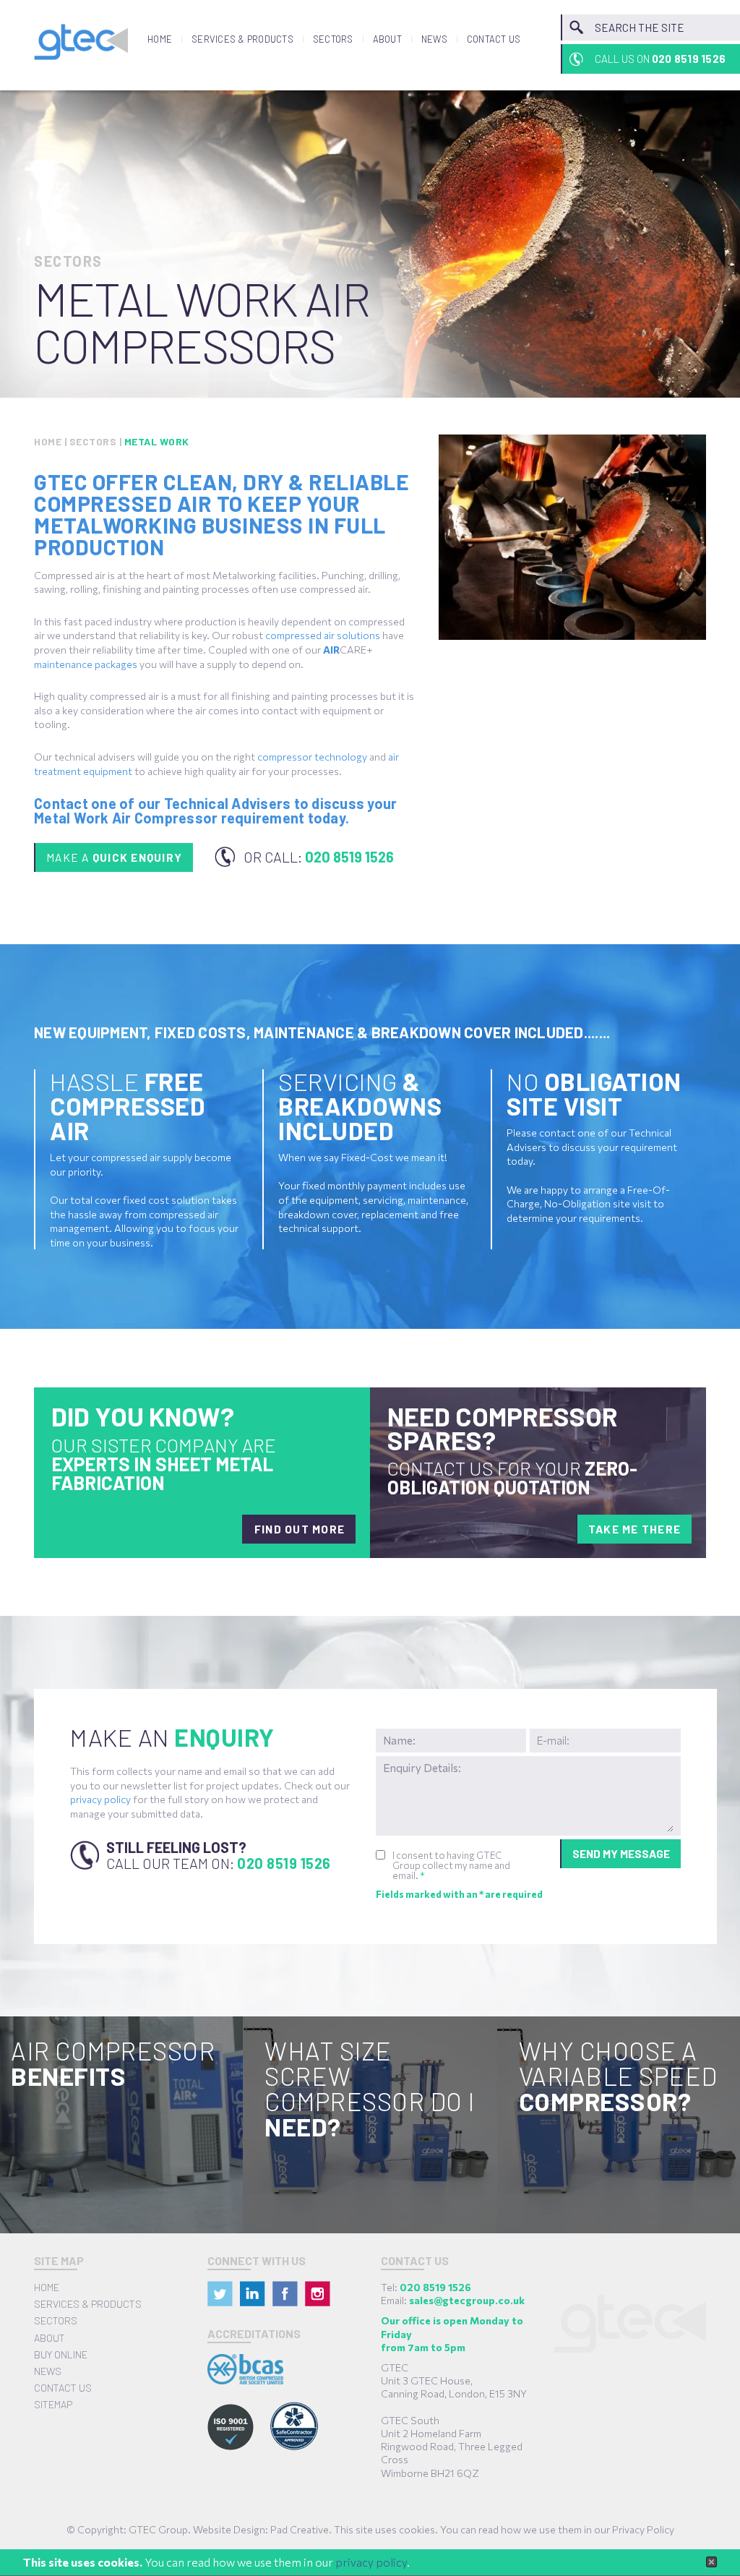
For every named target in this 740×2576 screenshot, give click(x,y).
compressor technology (312, 757)
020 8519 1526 (284, 1863)
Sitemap (53, 2404)
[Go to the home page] (81, 42)
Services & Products (242, 39)
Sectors (333, 39)
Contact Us (494, 39)
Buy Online (61, 2354)
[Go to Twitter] (220, 2294)
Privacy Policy (643, 2529)
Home (160, 39)
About (387, 39)
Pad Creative (300, 2529)
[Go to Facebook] (285, 2294)
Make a (114, 857)
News (434, 39)
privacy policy (371, 2562)
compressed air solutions (323, 635)
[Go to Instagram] (318, 2294)
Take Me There (634, 1529)
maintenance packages (86, 664)
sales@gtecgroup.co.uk (467, 2300)
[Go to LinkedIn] (253, 2294)
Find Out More (300, 1529)
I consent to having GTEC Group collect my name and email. (451, 1865)
